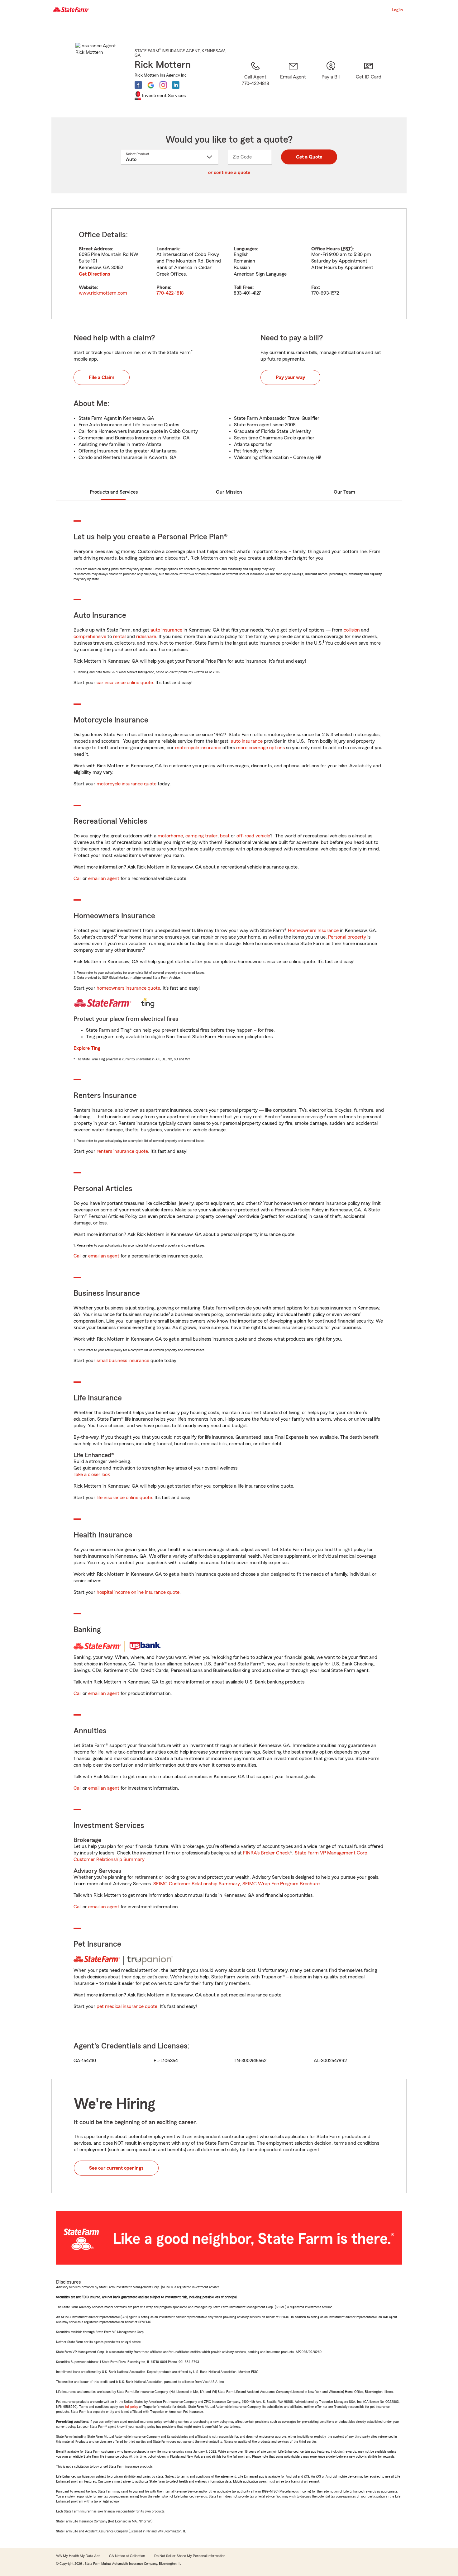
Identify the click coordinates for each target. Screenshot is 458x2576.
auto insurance (166, 630)
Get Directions (94, 274)
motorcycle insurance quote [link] (126, 784)
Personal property (347, 937)
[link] (293, 81)
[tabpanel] (229, 264)
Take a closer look (92, 1475)
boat (225, 836)
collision (352, 630)
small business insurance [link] (123, 1361)
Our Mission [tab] (229, 492)
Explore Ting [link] (87, 1048)
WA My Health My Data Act (78, 2556)
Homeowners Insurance (313, 930)
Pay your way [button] (290, 377)
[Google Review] (151, 85)
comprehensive (90, 637)
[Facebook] (138, 85)
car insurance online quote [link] (125, 683)
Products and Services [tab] (114, 492)
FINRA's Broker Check (266, 1853)
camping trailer (201, 836)
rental (119, 637)
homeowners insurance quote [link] (128, 988)
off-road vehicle (253, 836)
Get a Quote (309, 157)
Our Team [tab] (344, 492)
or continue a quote (229, 173)
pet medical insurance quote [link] (127, 2006)
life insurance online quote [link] (124, 1498)
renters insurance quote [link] (122, 1151)
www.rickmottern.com (103, 293)
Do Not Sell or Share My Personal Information (190, 2556)
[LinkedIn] (176, 85)
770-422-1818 (170, 293)
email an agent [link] (104, 878)
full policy (131, 2407)
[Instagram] (163, 85)
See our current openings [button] (116, 2168)
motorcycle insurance (198, 748)
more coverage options (260, 748)
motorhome (170, 836)
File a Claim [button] (102, 377)
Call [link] (77, 878)
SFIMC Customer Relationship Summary (197, 1884)
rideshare (146, 637)
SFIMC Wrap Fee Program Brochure (281, 1884)
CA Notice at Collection (127, 2556)
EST (347, 249)
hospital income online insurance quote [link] (138, 1592)
